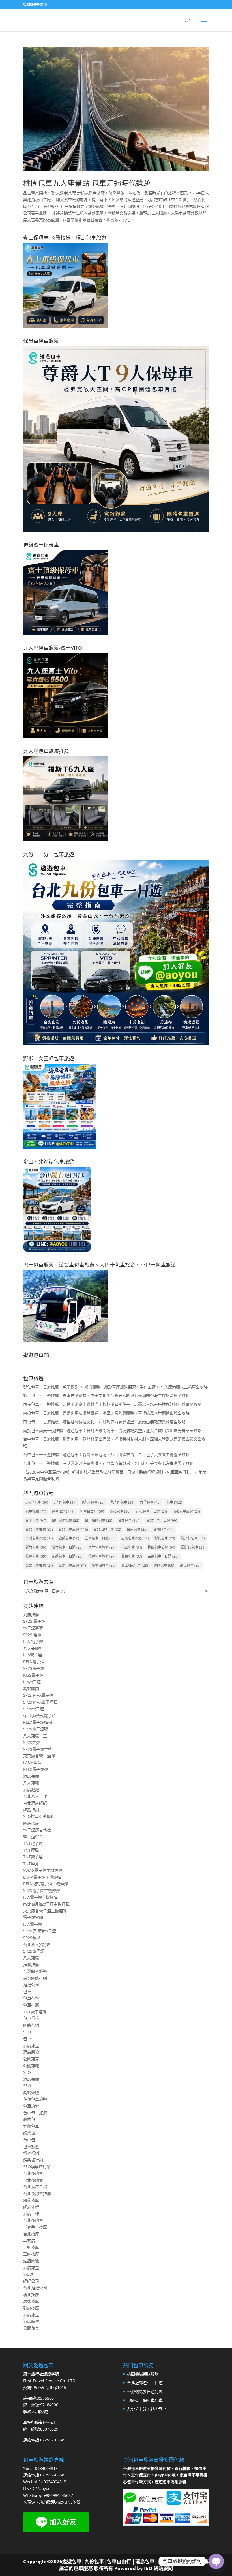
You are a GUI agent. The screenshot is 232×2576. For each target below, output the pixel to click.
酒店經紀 (31, 1789)
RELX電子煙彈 (36, 1769)
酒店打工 (31, 2274)
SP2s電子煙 (34, 1709)
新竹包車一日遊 (67, 1547)
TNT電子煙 (33, 1843)
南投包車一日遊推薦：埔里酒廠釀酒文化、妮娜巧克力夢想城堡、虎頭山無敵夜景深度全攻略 (104, 1422)
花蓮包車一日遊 (67, 1556)
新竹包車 (36, 1547)
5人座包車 (37, 1502)
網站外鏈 (31, 2092)
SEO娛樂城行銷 (37, 2167)
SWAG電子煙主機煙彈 (43, 1870)
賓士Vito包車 (135, 1565)
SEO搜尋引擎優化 (39, 1816)
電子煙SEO (33, 1837)
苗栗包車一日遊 (163, 1556)
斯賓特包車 (193, 1538)
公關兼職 (31, 2066)
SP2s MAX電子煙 (38, 1695)
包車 (174, 1502)
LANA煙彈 (32, 1763)
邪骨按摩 (31, 2200)
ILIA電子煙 (33, 1655)
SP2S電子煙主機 (38, 1749)
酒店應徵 (31, 2052)
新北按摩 (31, 2294)
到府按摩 (31, 1615)
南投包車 (120, 1511)
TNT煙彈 (31, 1850)
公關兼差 (31, 2059)
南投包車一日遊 (152, 1511)
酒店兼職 (31, 1776)
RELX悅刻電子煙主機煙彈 (46, 1884)
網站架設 (31, 1823)
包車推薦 (36, 1511)
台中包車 (36, 1520)
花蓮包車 (36, 1556)
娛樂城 (29, 2133)
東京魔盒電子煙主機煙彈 (45, 1911)
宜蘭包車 (69, 1538)
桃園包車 (132, 1547)
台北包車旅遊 (73, 1529)
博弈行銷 (31, 2153)
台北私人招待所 (37, 1944)
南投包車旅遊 (186, 1511)
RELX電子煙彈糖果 (40, 1722)
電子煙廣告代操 (37, 1830)
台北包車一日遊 (162, 1520)
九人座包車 (122, 1502)
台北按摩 (31, 2234)
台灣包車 (163, 1529)
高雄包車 (190, 1565)
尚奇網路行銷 (35, 1978)
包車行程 (31, 1998)
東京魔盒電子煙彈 (39, 1756)
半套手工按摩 (35, 2227)
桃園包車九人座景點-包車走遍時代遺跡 (87, 183)
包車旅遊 (63, 1511)
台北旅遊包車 (107, 1529)
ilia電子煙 (32, 1682)
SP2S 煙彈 (32, 1635)
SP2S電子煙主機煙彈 (42, 1890)
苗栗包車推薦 (39, 1565)
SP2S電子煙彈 (36, 1729)
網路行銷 (31, 1810)
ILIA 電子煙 (33, 1641)
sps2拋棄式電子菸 (39, 1716)
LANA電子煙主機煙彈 (42, 1877)
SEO (27, 2032)
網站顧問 (31, 1688)
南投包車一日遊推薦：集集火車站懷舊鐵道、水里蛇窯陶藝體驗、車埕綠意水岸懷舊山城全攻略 (106, 1413)
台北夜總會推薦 (37, 2193)
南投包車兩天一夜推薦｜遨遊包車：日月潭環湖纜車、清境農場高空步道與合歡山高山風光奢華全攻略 (112, 1430)
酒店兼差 (31, 2045)
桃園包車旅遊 (161, 1547)
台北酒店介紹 (35, 2187)
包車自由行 (92, 1511)
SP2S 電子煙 (34, 1621)
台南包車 (137, 1529)
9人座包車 (93, 1502)
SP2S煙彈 (32, 1742)
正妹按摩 (31, 2247)
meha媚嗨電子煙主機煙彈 (46, 1904)
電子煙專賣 (33, 1628)
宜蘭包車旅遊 (135, 1538)
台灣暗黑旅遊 (35, 1971)
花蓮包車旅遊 (102, 1556)
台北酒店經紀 (35, 1803)
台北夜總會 (33, 2173)
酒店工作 (31, 2213)
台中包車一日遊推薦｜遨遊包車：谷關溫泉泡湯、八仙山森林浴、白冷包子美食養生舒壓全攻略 (106, 1454)
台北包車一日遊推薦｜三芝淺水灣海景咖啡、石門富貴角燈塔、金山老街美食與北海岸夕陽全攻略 (108, 1463)
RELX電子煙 (34, 1662)
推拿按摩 (31, 1965)
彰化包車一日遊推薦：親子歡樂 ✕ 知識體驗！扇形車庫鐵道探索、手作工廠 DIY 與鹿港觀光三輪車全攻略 (115, 1387)
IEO (148, 2568)
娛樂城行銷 (33, 2160)
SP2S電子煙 (34, 1668)
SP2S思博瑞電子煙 (40, 1931)
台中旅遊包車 (99, 1520)
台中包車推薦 (65, 1520)
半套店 (29, 2241)
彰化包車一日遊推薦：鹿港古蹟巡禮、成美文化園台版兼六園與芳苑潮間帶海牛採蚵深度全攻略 (106, 1395)
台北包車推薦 (39, 1529)
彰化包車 (165, 1538)
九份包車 (150, 1502)
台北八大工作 (35, 1796)
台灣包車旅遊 (39, 1538)
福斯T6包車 (193, 1547)
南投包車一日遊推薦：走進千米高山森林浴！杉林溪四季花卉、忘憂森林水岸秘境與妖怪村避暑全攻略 (112, 1404)
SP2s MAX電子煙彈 (40, 1702)
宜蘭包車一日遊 (100, 1538)
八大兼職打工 (35, 1648)
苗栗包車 (132, 1556)
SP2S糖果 (32, 1938)
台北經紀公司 (35, 2288)
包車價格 (31, 2018)
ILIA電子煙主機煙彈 (40, 1897)
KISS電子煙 (33, 1675)
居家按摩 (31, 2301)
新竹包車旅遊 (102, 1547)
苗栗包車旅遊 (72, 1565)
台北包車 (129, 1520)
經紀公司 (31, 1985)
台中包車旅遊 (35, 2113)
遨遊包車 (164, 1565)
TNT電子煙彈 (35, 2012)
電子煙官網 (33, 1917)
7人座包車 (65, 1502)
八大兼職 (31, 1783)
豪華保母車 (104, 1565)
